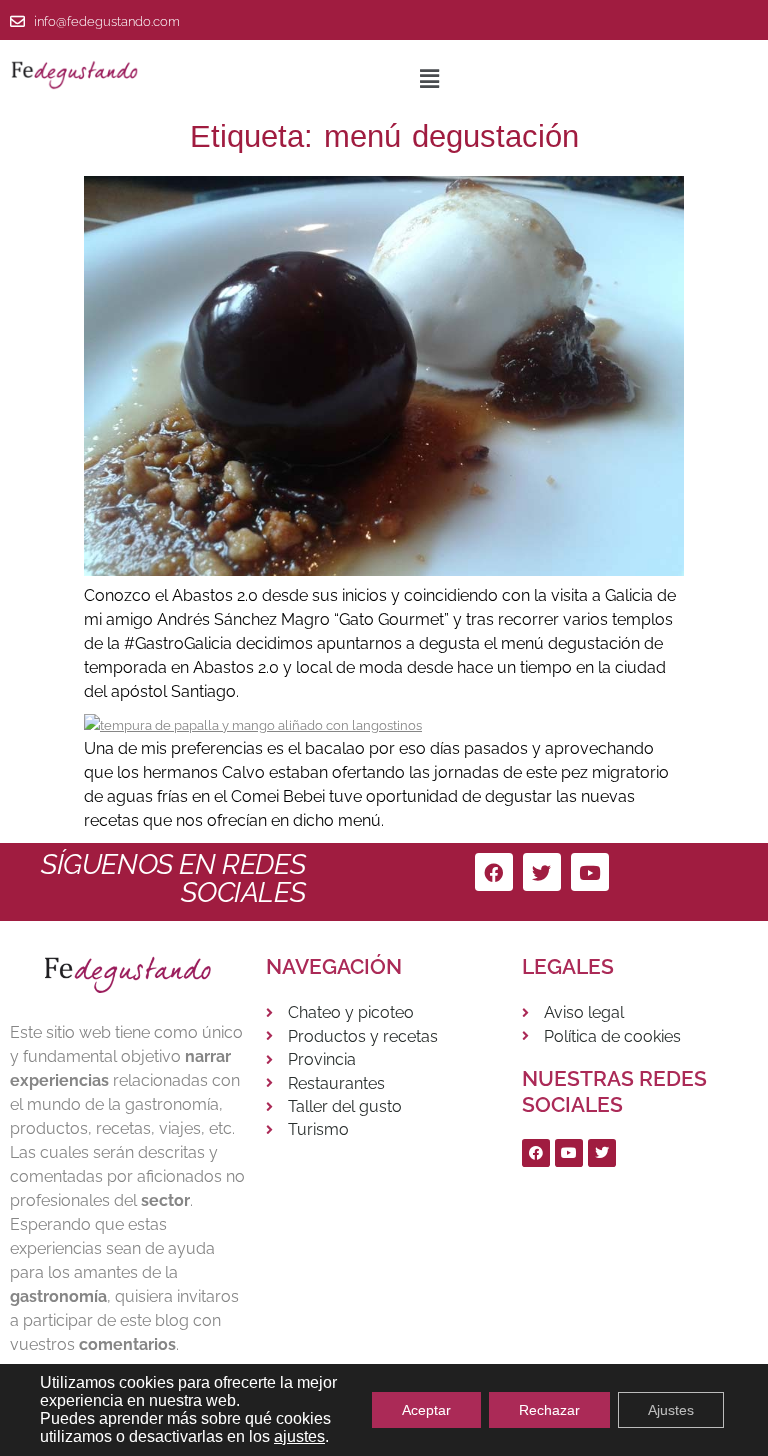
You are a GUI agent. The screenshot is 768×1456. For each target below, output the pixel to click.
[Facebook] (494, 872)
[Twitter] (542, 872)
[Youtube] (590, 872)
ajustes (299, 1436)
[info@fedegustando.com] (17, 21)
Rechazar (549, 1410)
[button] (429, 78)
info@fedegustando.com (107, 21)
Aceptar (426, 1410)
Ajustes (671, 1410)
